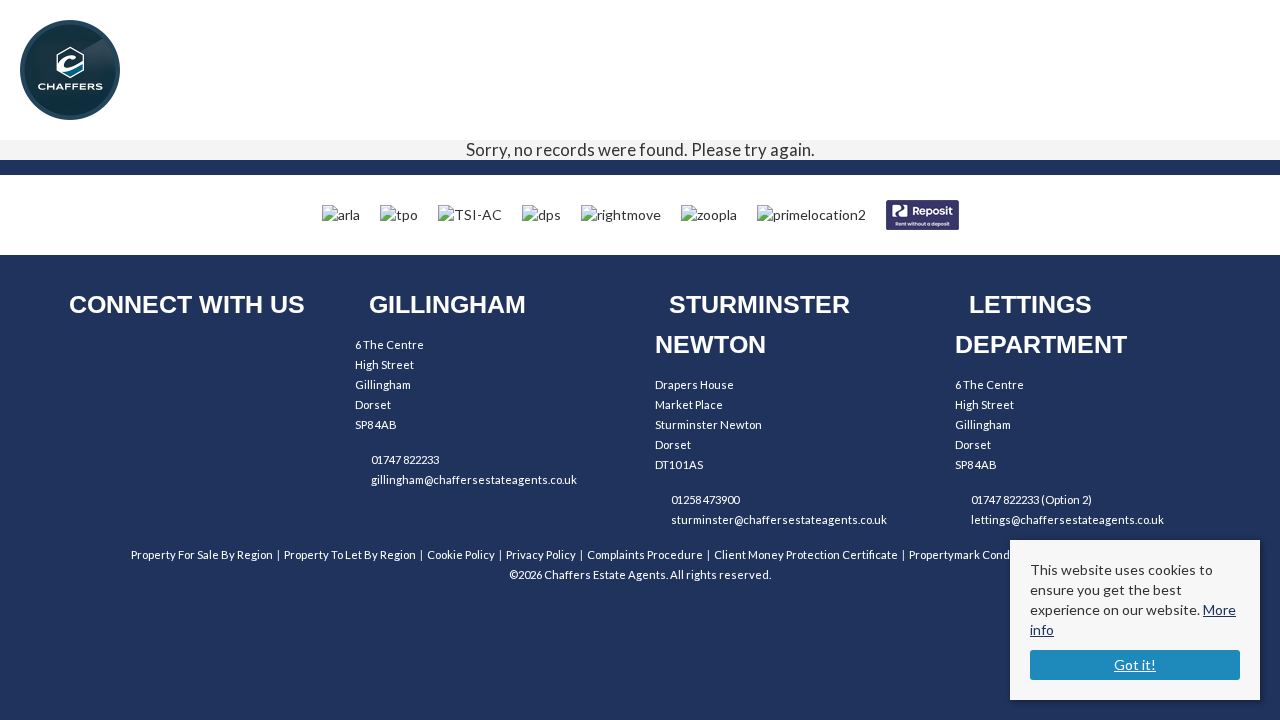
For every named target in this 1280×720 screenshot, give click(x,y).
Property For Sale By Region (202, 554)
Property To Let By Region (350, 554)
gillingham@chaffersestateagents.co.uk (474, 479)
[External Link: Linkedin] (192, 355)
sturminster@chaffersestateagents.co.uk (779, 519)
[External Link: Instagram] (137, 355)
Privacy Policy (541, 554)
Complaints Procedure (645, 554)
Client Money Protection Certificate (806, 554)
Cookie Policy (461, 554)
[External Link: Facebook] (82, 355)
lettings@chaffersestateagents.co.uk (1067, 519)
